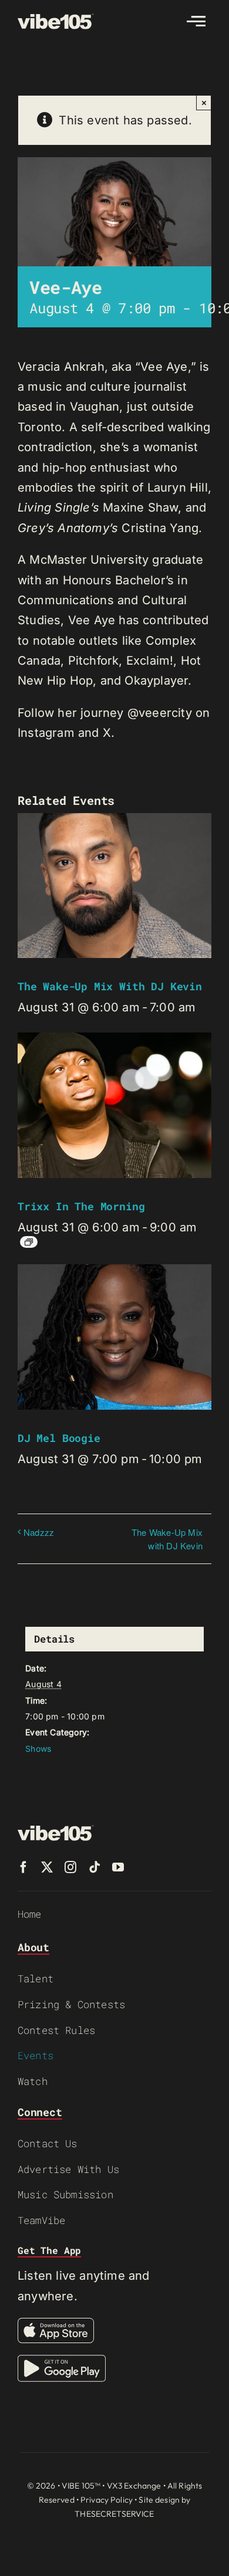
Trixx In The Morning (81, 1206)
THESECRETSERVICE (114, 2514)
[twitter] (47, 1867)
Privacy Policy (107, 2500)
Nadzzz (39, 1532)
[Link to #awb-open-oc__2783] (196, 21)
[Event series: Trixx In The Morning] (29, 1242)
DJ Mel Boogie (59, 1438)
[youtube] (118, 1867)
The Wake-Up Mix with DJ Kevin (110, 986)
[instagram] (70, 1867)
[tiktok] (95, 1867)
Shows (38, 1749)
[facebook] (23, 1867)
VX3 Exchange (134, 2486)
